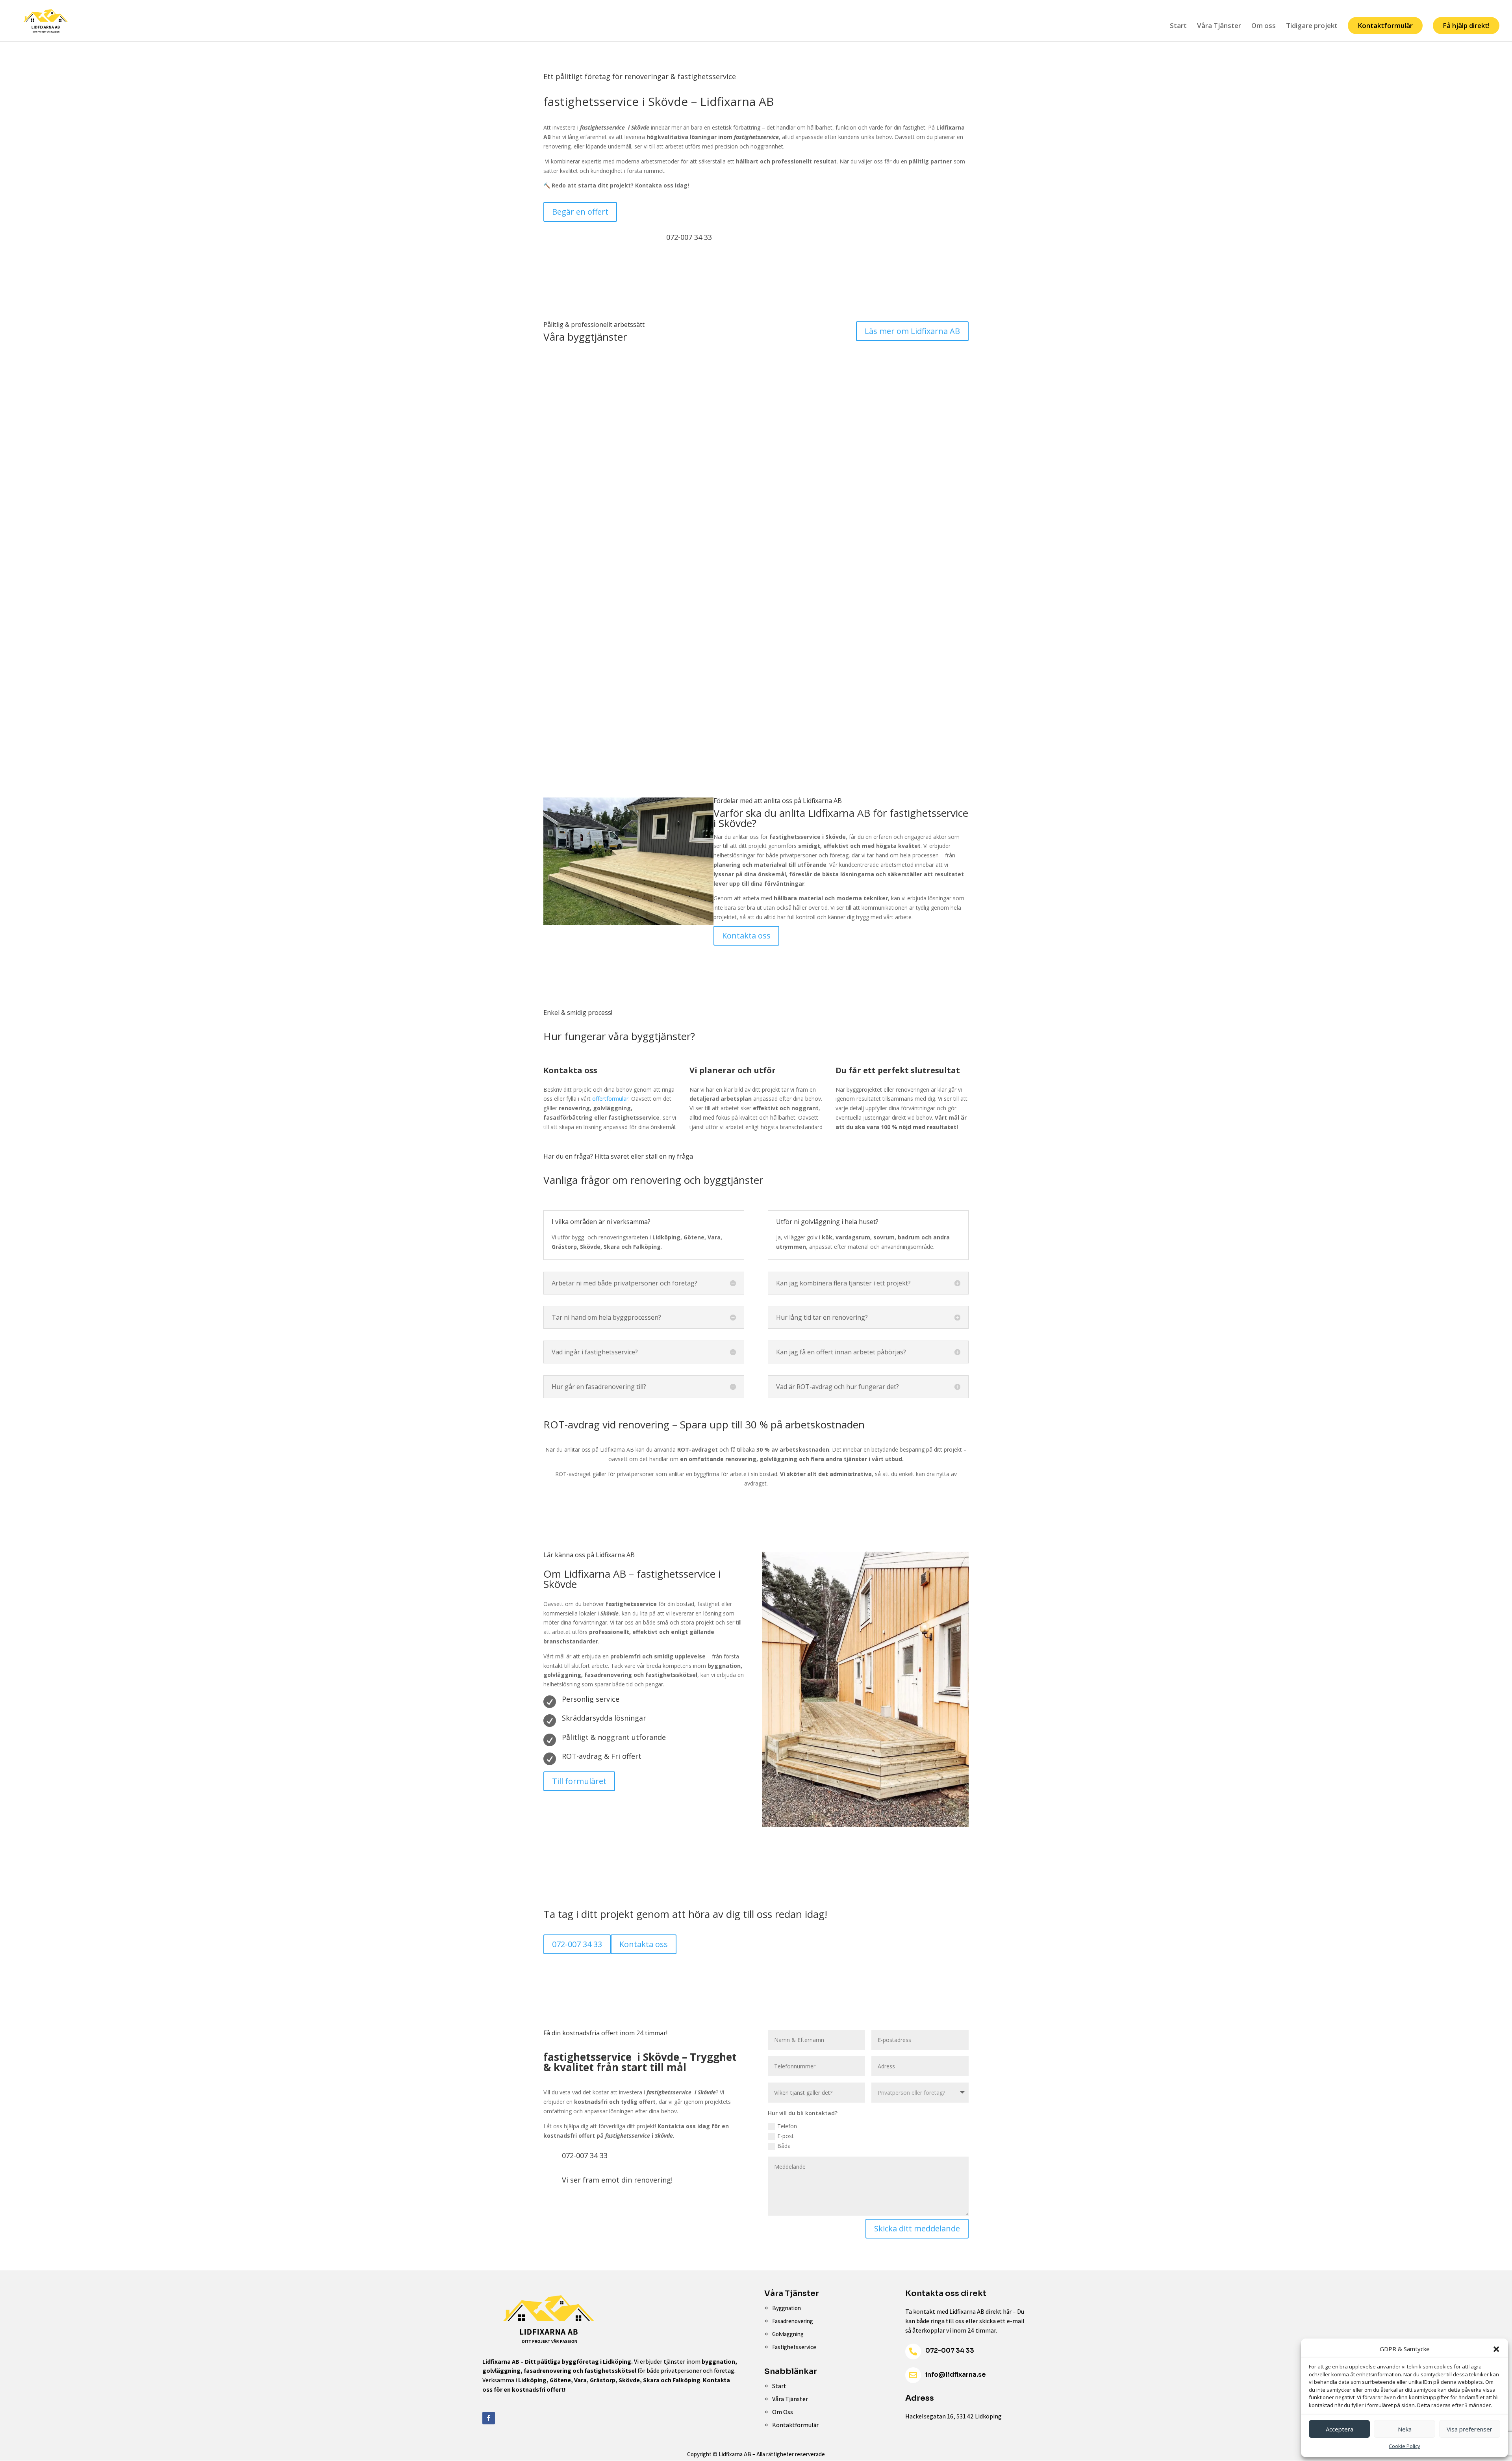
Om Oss (783, 2412)
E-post (786, 2136)
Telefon (787, 2126)
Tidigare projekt (1312, 26)
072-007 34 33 (577, 1944)
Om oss (1264, 26)
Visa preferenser (1469, 2429)
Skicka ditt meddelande (917, 2228)
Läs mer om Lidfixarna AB (912, 331)
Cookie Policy (1405, 2446)
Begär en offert (580, 212)
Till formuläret (579, 1781)
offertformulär (610, 1099)
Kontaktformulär (1385, 25)
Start (1178, 26)
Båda (784, 2146)
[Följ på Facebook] (489, 2418)
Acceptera (1340, 2429)
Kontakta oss (746, 936)
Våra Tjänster (1219, 26)
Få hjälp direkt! (1466, 25)
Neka (1405, 2429)
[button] (1496, 2349)
